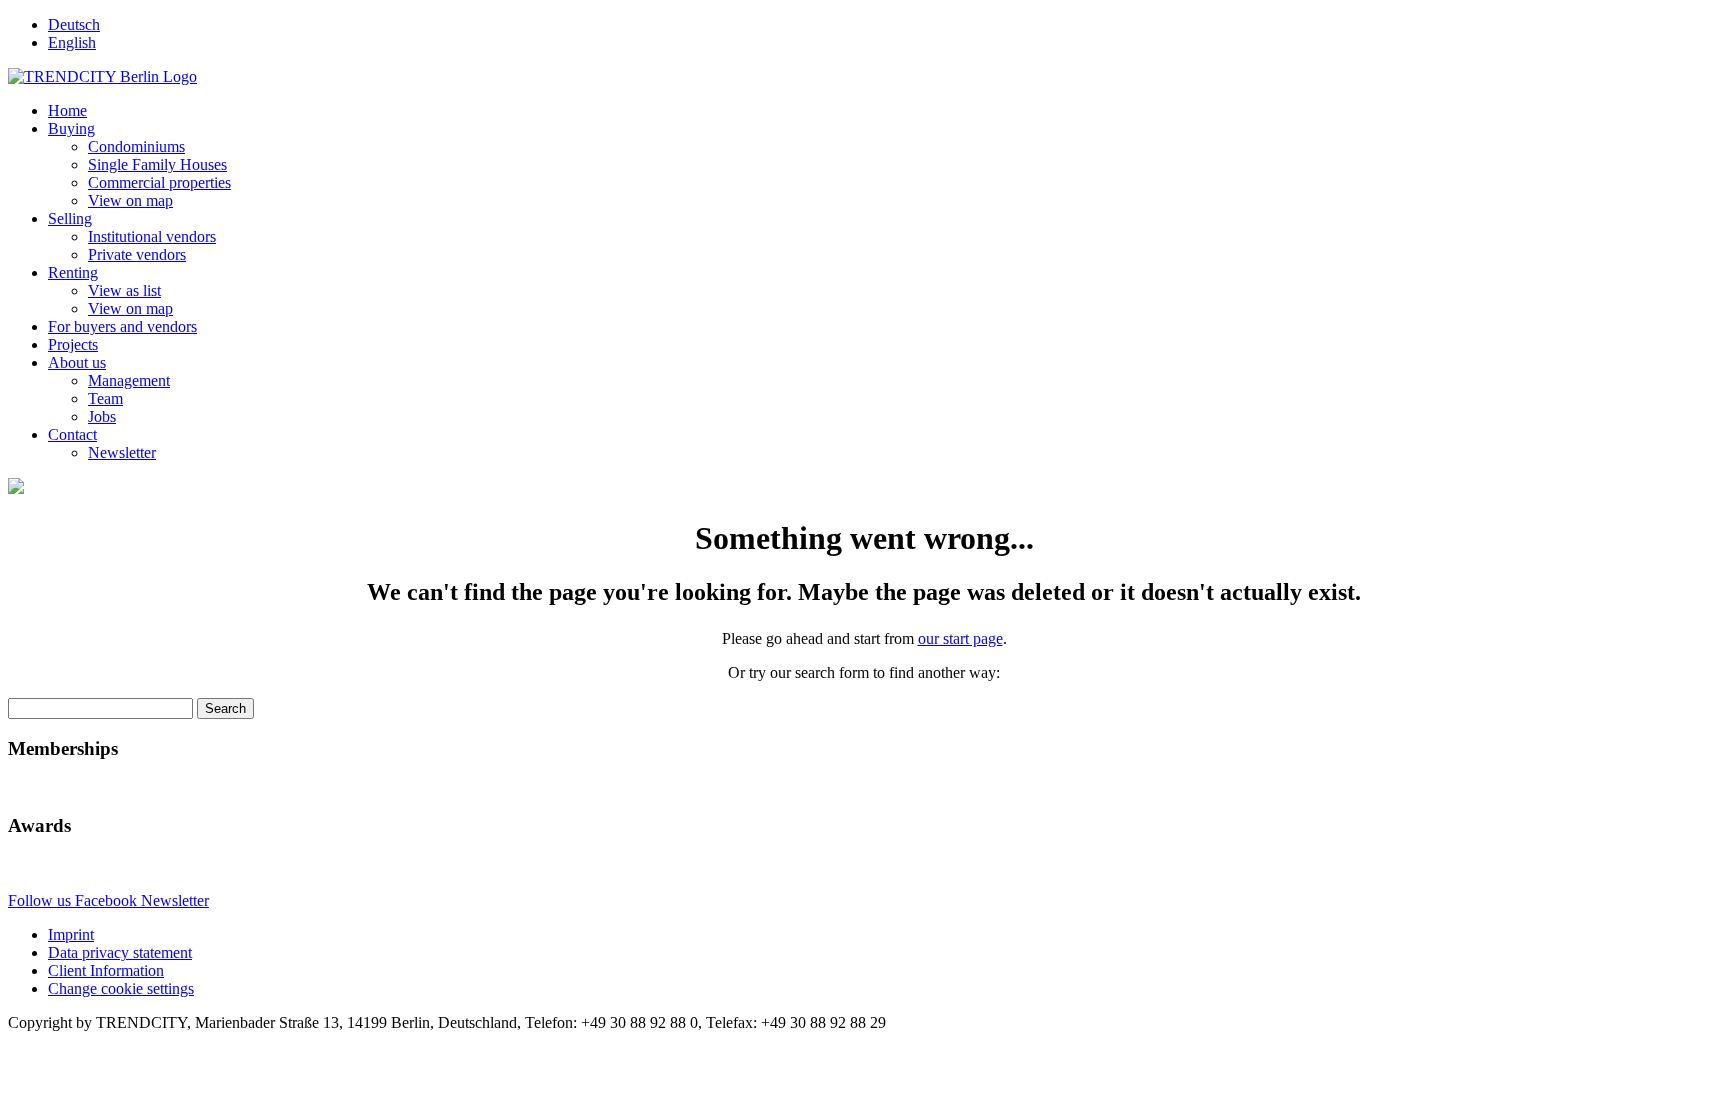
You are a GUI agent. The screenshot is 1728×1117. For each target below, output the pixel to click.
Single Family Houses (157, 164)
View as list (124, 290)
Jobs (102, 416)
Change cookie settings (121, 988)
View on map (130, 200)
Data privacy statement (120, 952)
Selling (70, 218)
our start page (960, 638)
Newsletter (122, 452)
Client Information (106, 970)
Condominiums (136, 146)
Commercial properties (159, 182)
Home (67, 110)
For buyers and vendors (122, 326)
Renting (73, 272)
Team (105, 398)
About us (77, 362)
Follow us (41, 900)
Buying (71, 128)
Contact (72, 434)
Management (129, 380)
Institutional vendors (152, 236)
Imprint (71, 934)
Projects (73, 344)
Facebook (108, 900)
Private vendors (137, 254)
